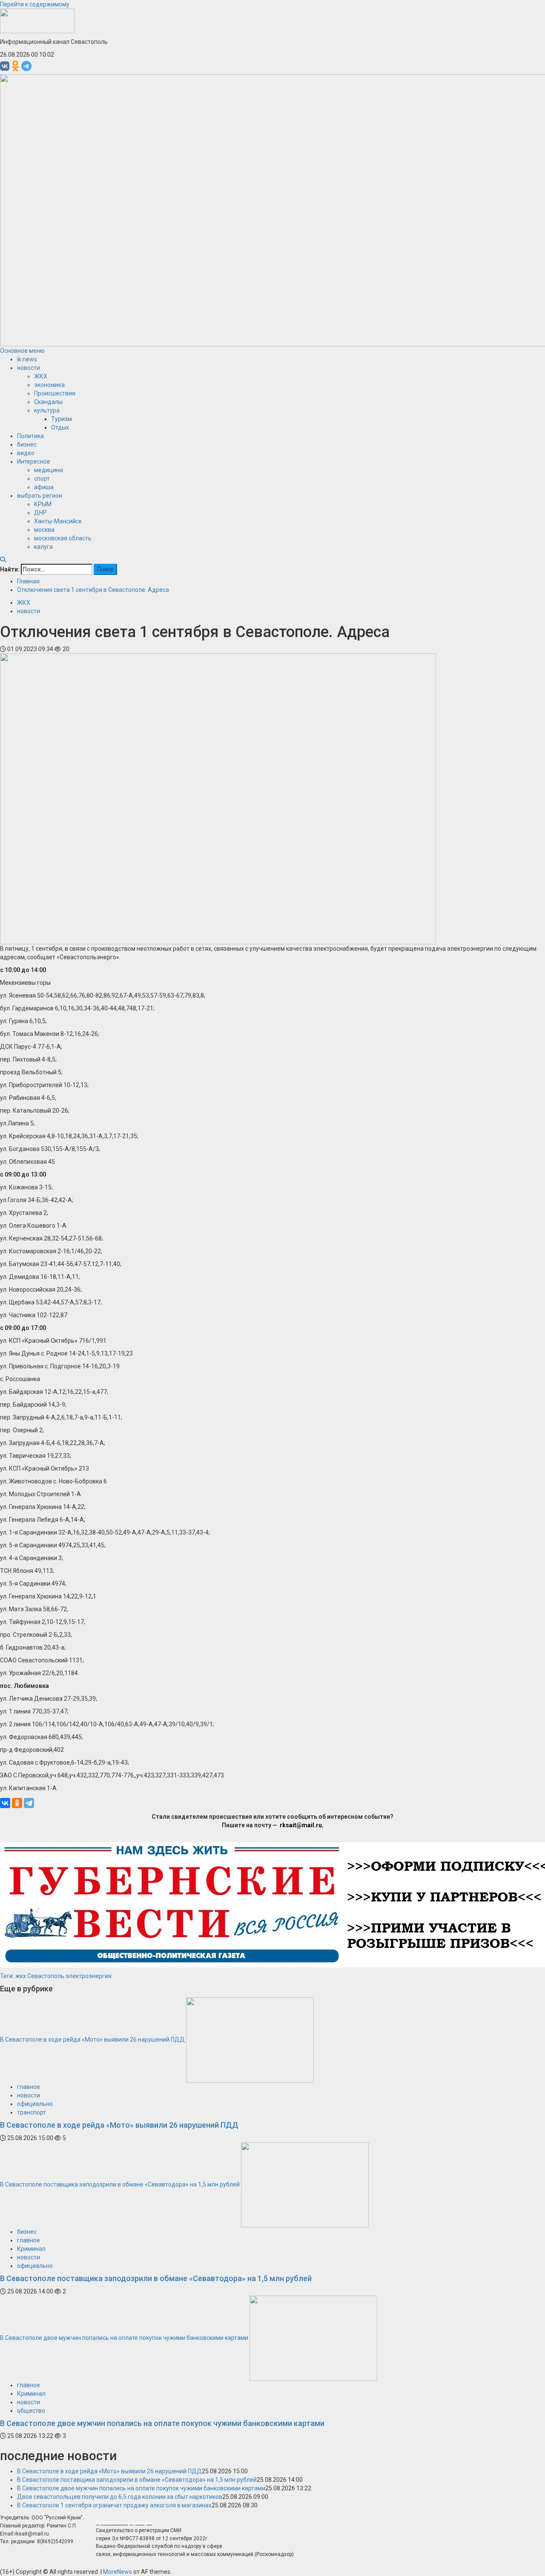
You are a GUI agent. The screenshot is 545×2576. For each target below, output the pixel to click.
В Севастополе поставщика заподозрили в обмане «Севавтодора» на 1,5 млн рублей (120, 2184)
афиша (44, 487)
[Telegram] (29, 1803)
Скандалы (48, 402)
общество (31, 2411)
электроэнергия (89, 1976)
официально (35, 2104)
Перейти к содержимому (35, 4)
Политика (30, 436)
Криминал (31, 2249)
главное (29, 2087)
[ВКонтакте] (5, 1803)
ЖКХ (41, 376)
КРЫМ (43, 504)
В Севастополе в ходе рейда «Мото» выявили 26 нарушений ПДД (92, 2039)
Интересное (34, 462)
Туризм (62, 419)
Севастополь (46, 1976)
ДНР (40, 513)
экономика (49, 385)
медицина (49, 470)
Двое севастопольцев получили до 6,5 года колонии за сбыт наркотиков (120, 2497)
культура (47, 410)
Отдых (60, 427)
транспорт (32, 2112)
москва (44, 530)
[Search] (3, 560)
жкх (21, 1976)
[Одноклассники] (17, 1803)
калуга (43, 547)
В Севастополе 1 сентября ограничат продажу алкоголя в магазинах (114, 2505)
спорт (42, 479)
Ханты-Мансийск (58, 521)
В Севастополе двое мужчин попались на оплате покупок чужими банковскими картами (124, 2337)
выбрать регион (40, 496)
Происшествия (55, 393)
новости (29, 368)
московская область (63, 538)
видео (26, 453)
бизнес (27, 444)
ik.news (27, 359)
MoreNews (118, 2572)
